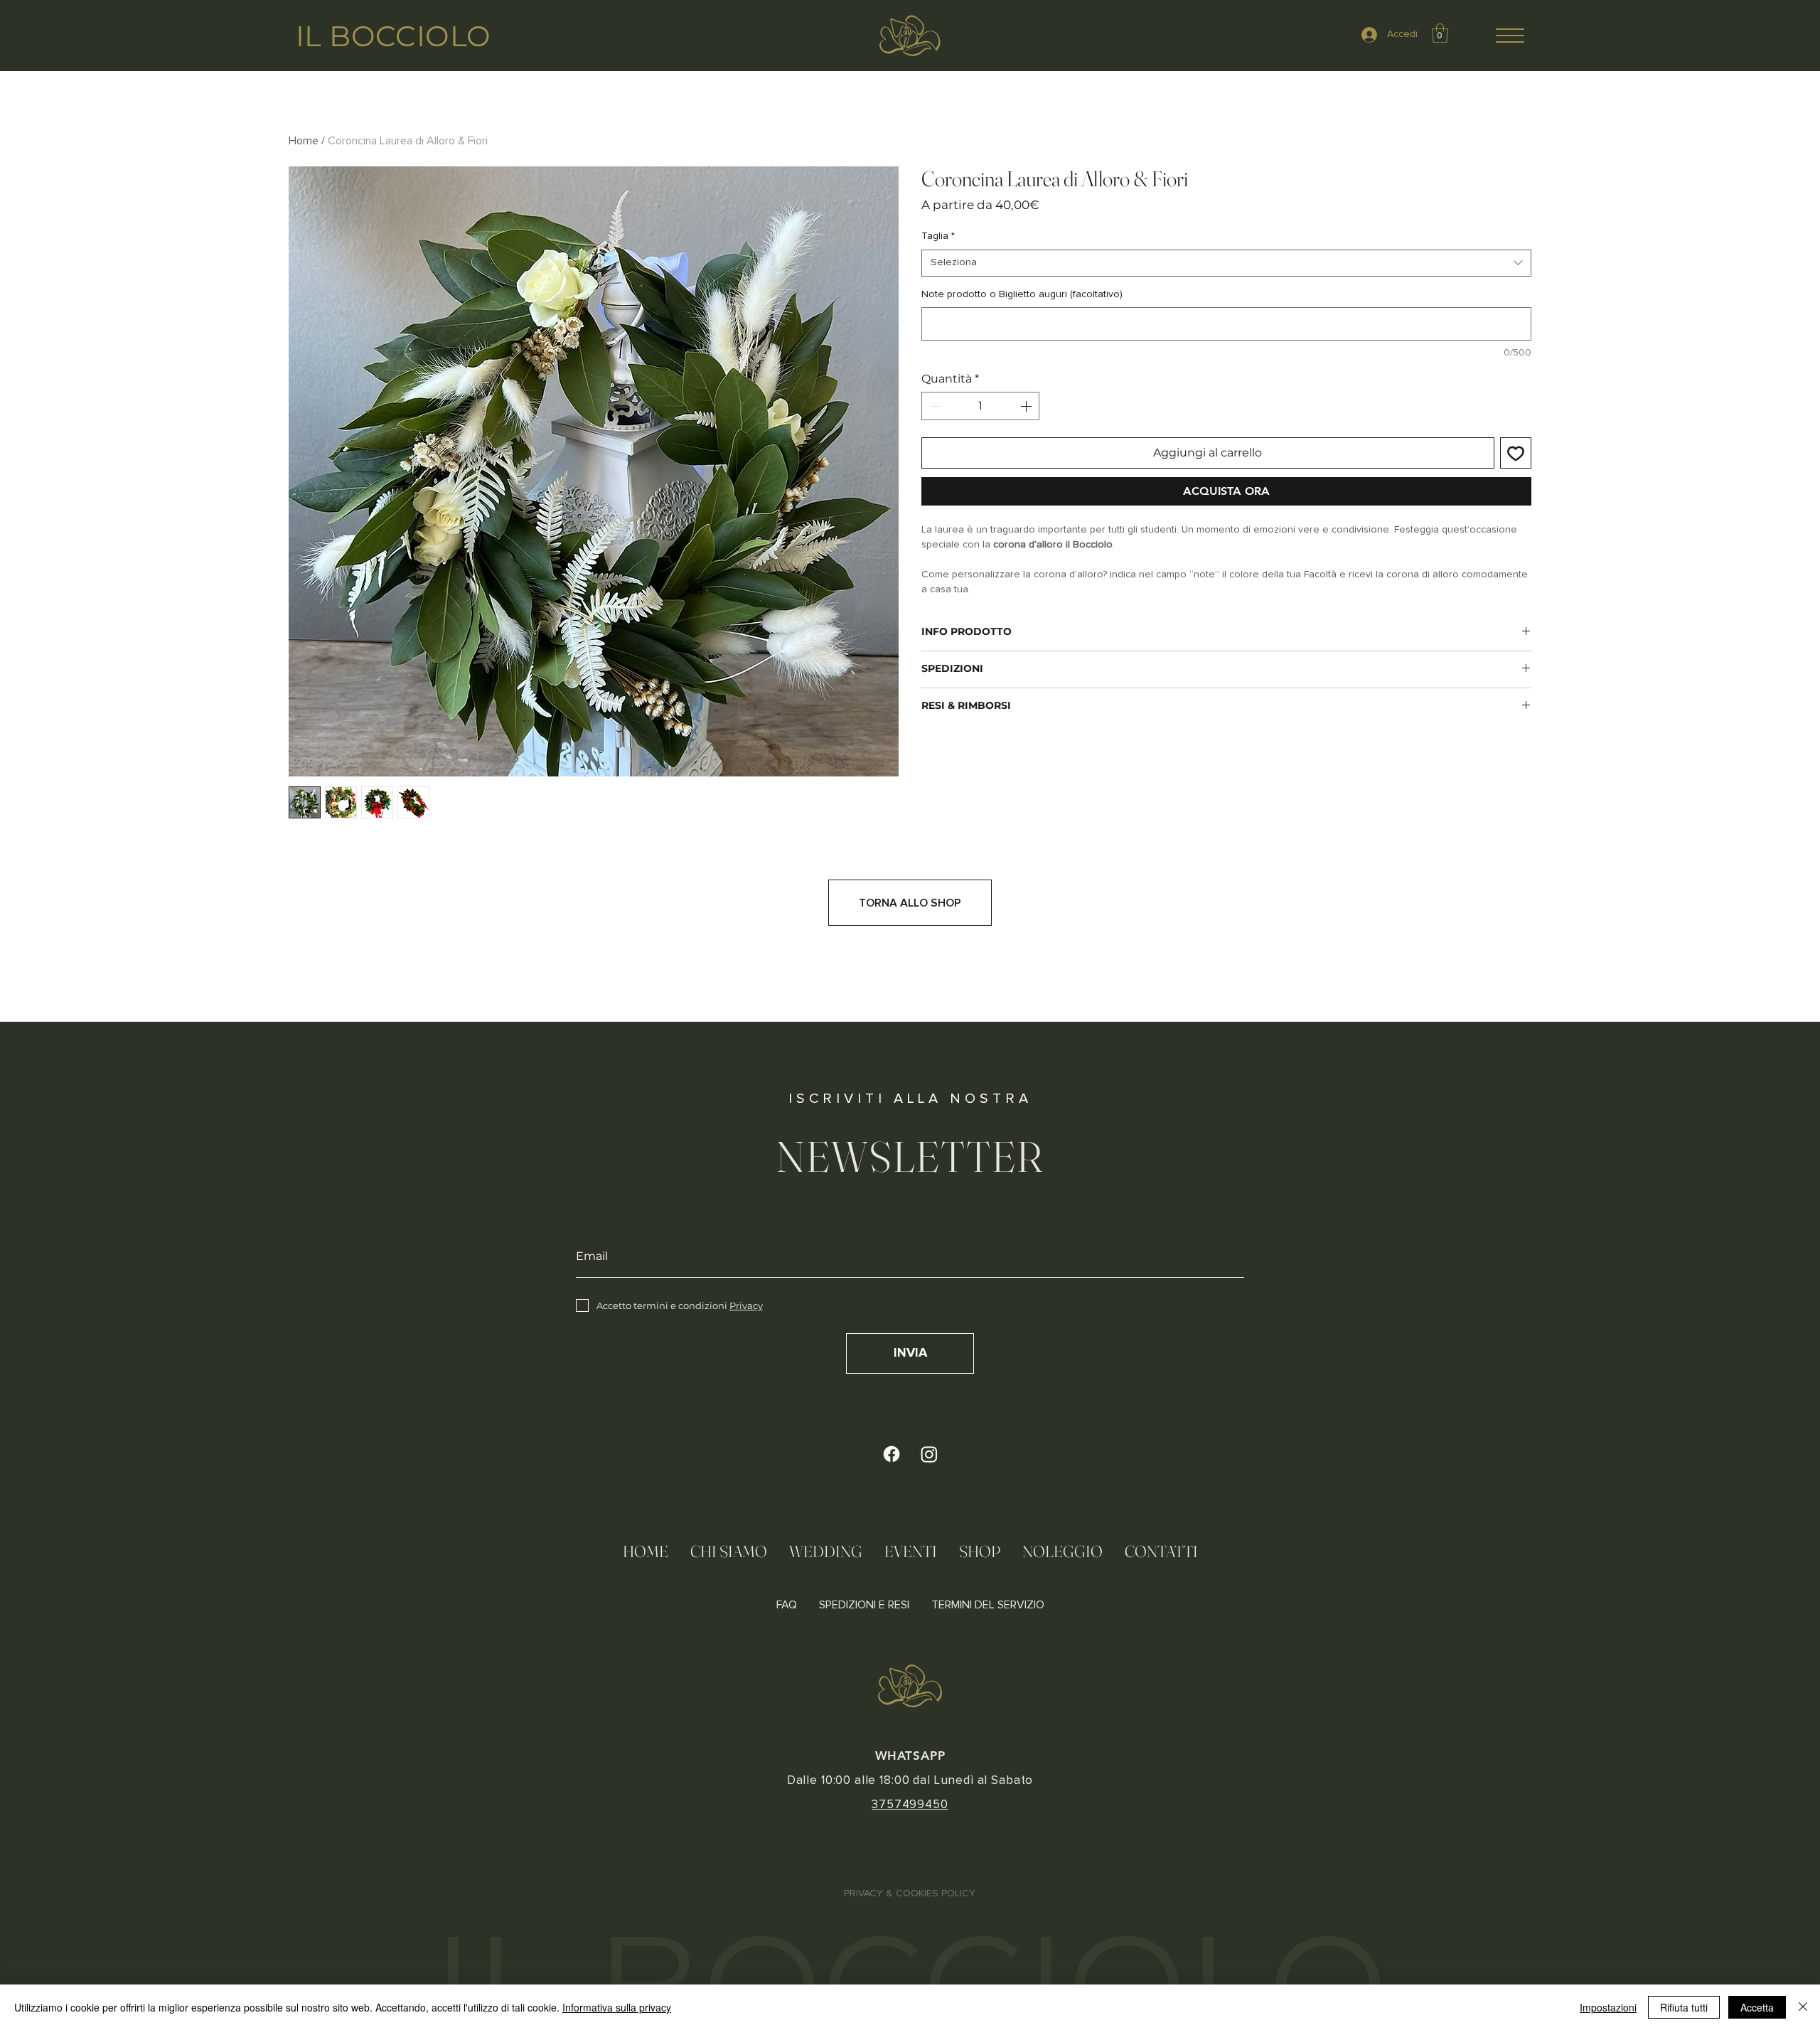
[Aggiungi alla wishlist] (1516, 453)
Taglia (938, 236)
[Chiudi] (1803, 2007)
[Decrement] (933, 406)
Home (304, 141)
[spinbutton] (980, 406)
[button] (1510, 36)
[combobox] (1226, 263)
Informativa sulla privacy (617, 2007)
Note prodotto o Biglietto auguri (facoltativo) (1022, 294)
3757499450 (910, 1805)
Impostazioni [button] (1608, 2007)
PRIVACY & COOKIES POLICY (910, 1893)
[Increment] (1027, 406)
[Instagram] (929, 1454)
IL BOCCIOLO (393, 36)
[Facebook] (892, 1454)
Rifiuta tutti (1684, 2007)
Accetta (1757, 2007)
